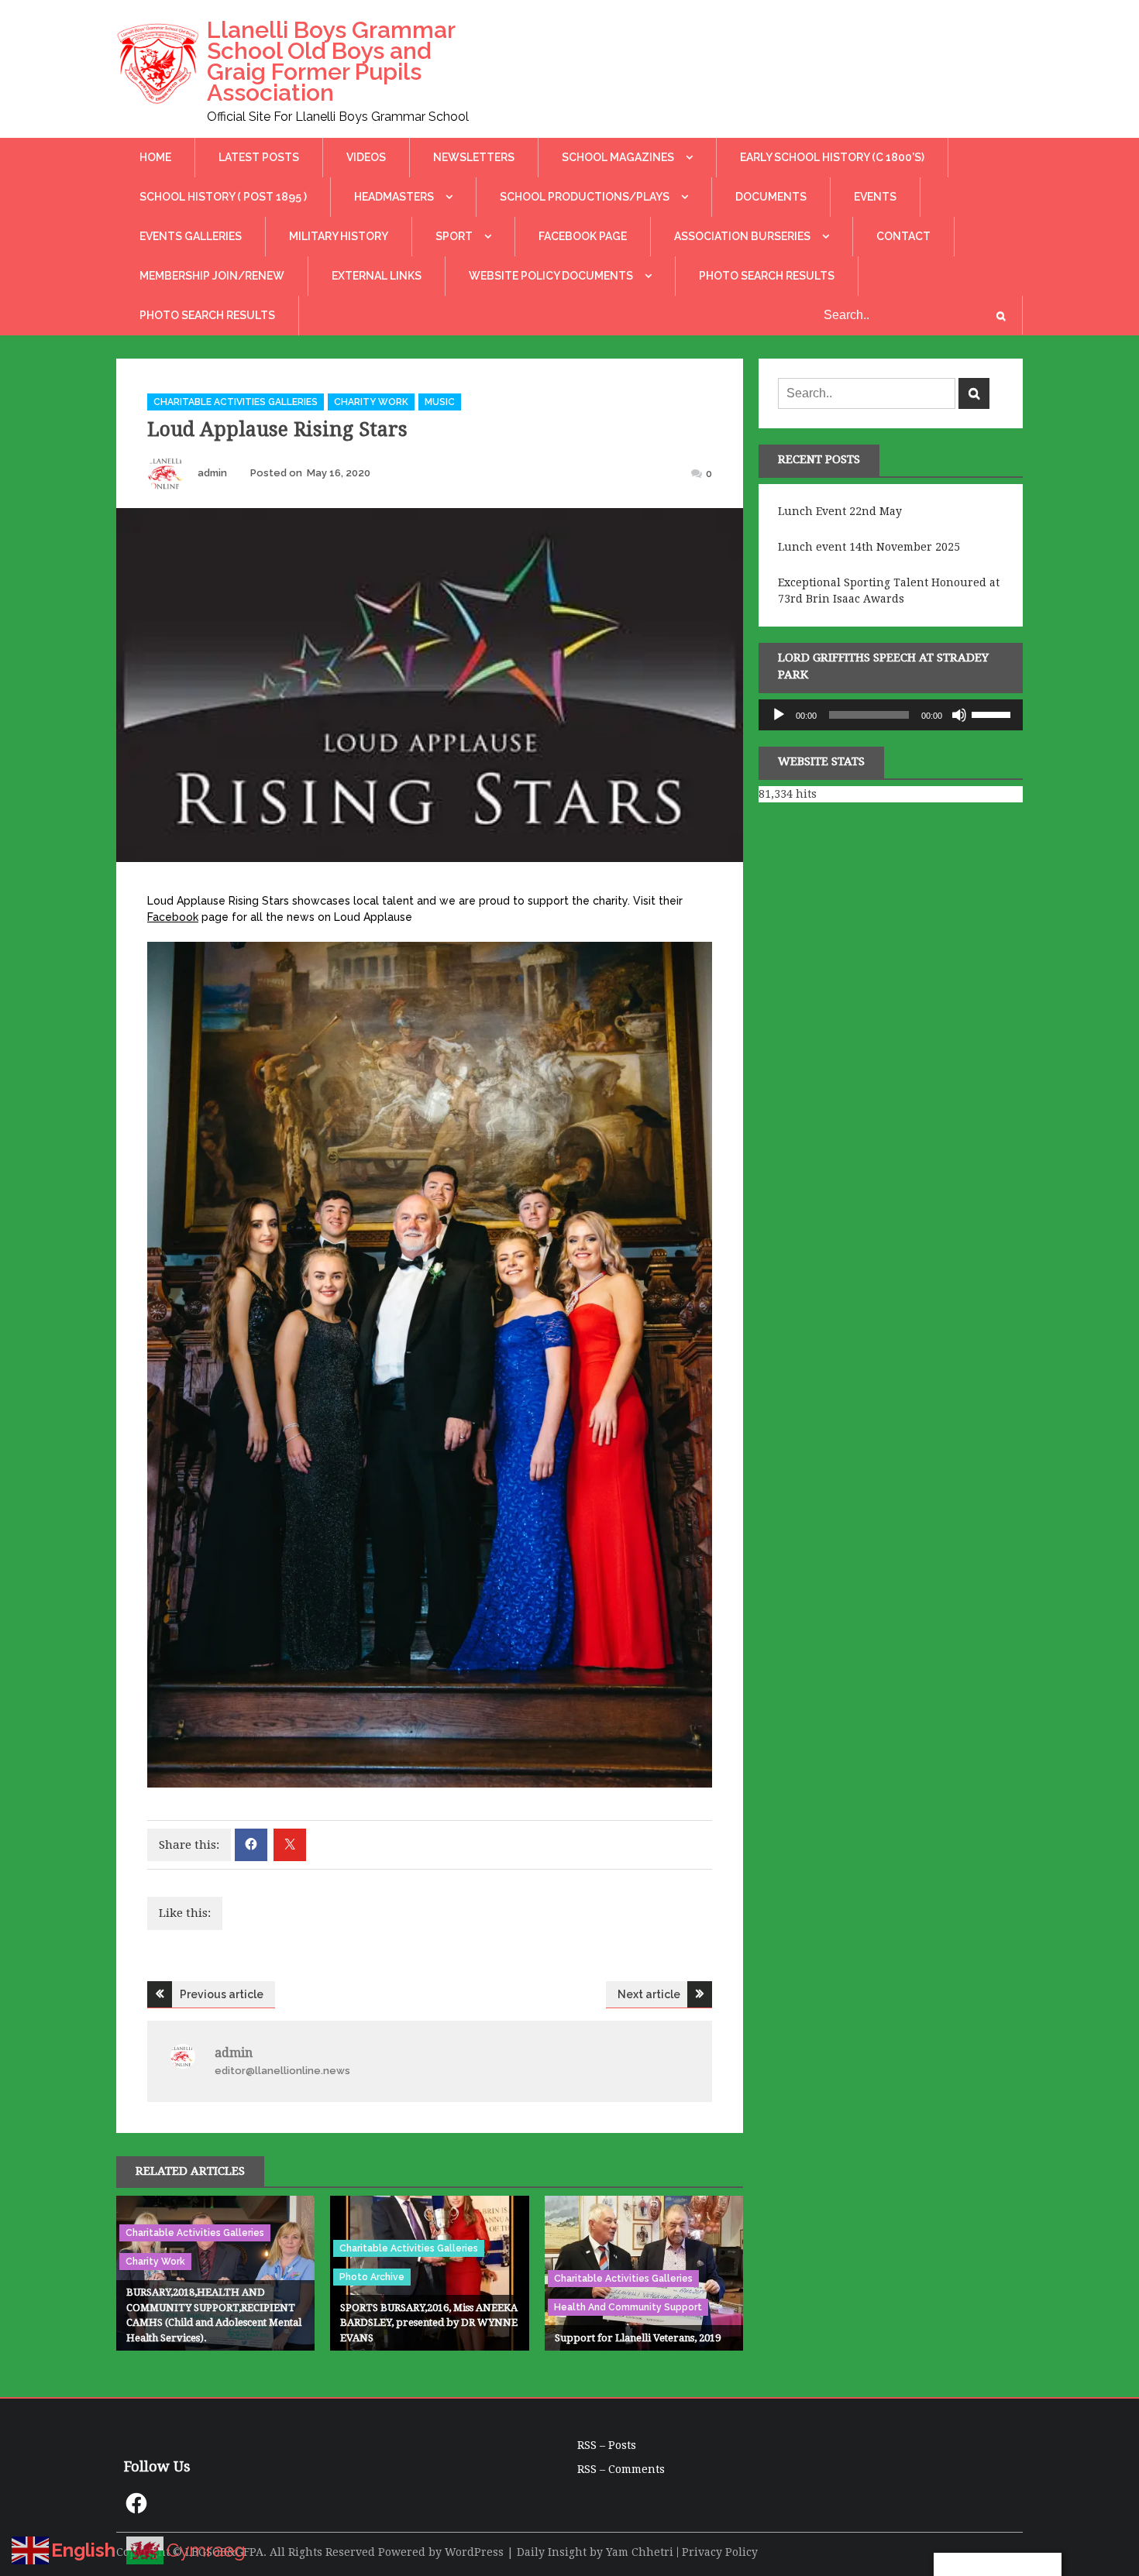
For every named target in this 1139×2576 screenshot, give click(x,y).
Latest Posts (259, 157)
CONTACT (903, 236)
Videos (366, 157)
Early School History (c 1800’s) (832, 157)
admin (212, 473)
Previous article (222, 1994)
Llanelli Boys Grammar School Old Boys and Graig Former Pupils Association (331, 61)
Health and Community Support (628, 2307)
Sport (454, 236)
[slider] (993, 713)
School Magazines (618, 157)
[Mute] (959, 715)
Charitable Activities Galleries (236, 402)
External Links (377, 276)
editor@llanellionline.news (282, 2071)
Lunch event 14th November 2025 (869, 547)
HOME (155, 157)
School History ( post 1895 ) (223, 197)
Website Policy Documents (551, 276)
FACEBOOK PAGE (583, 236)
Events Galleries (191, 236)
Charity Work (371, 402)
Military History (339, 236)
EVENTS (875, 197)
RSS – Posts (607, 2445)
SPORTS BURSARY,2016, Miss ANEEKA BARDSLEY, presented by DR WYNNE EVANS (429, 2323)
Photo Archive (372, 2277)
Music (440, 402)
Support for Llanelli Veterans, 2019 (638, 2338)
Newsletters (474, 157)
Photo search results (767, 276)
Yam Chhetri (640, 2552)
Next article (649, 1994)
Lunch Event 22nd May (840, 511)
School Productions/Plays (585, 197)
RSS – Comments (621, 2469)
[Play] (779, 715)
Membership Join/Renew (212, 276)
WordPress (474, 2552)
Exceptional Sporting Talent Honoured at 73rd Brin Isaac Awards (889, 591)
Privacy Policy (720, 2552)
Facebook (173, 917)
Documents (771, 197)
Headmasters (394, 197)
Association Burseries (742, 236)
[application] (891, 715)
